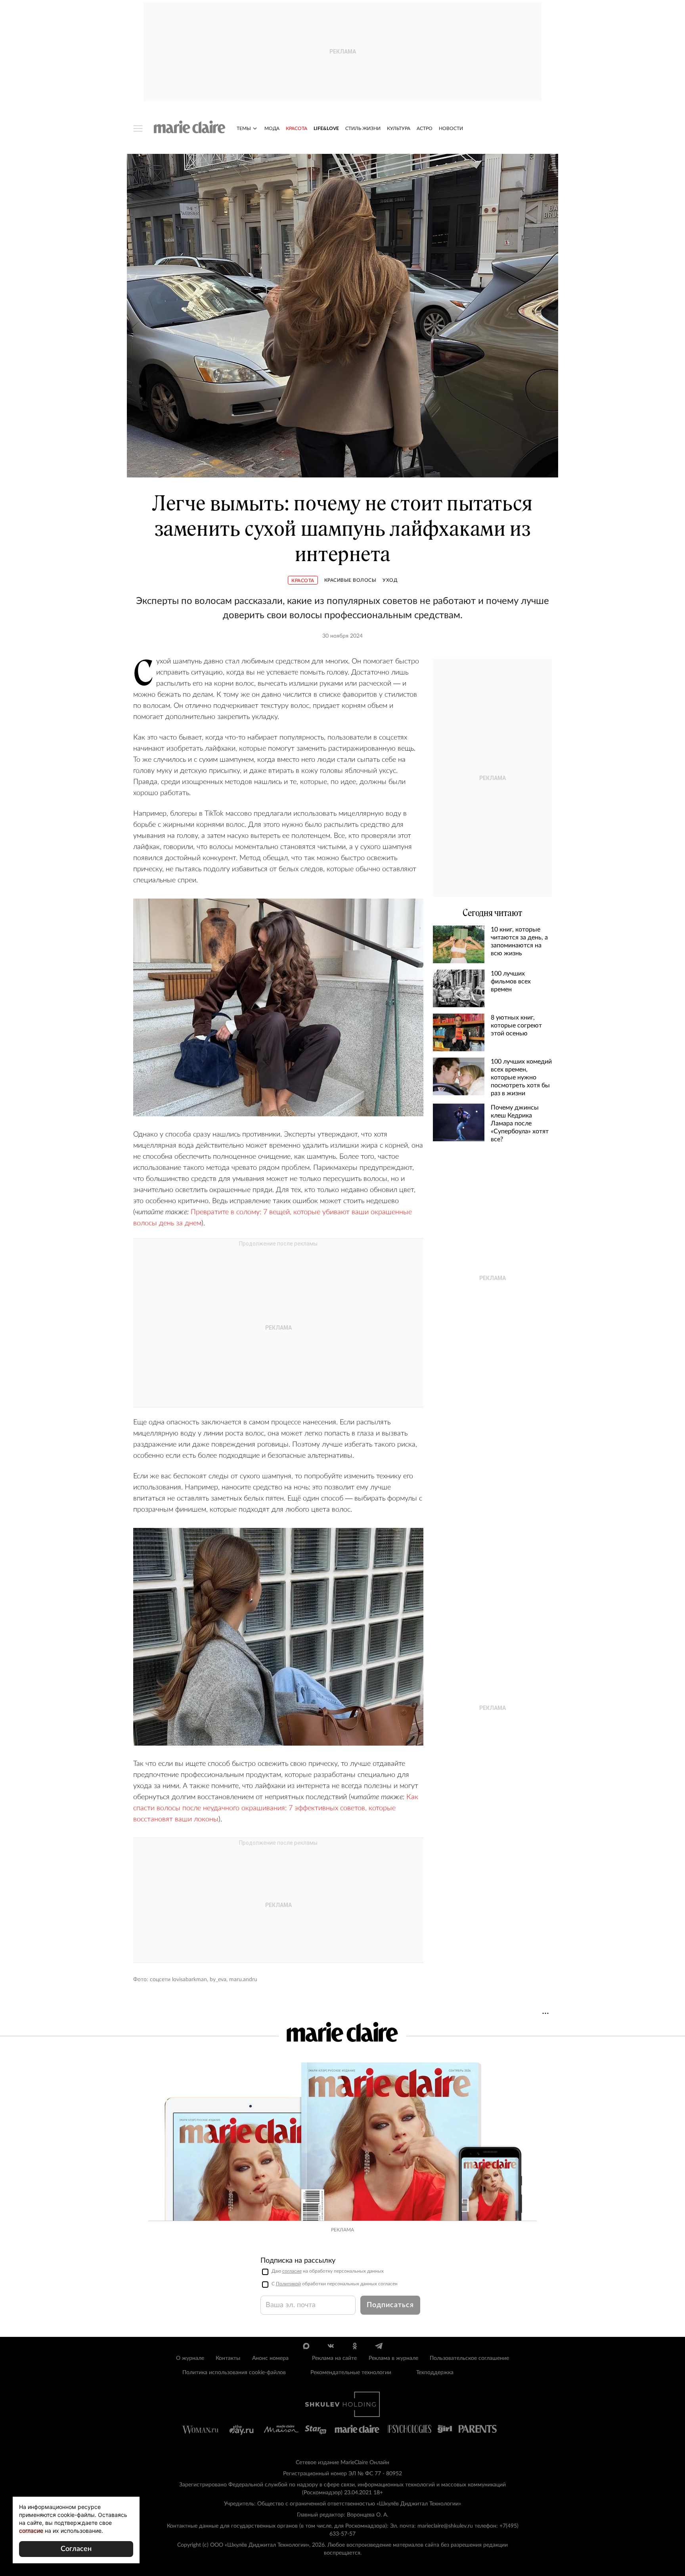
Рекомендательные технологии (351, 2373)
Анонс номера (270, 2358)
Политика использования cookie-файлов (234, 2373)
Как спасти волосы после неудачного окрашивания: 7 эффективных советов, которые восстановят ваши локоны (276, 1808)
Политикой (288, 2284)
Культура (399, 128)
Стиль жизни (363, 128)
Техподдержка (435, 2373)
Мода (272, 128)
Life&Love (326, 128)
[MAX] (306, 2346)
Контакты (228, 2358)
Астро (425, 128)
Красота (297, 128)
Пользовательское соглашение (469, 2358)
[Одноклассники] (355, 2346)
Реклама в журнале (393, 2358)
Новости (451, 128)
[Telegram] (379, 2346)
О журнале (190, 2358)
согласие (292, 2271)
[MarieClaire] (190, 127)
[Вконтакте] (330, 2346)
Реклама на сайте (334, 2358)
